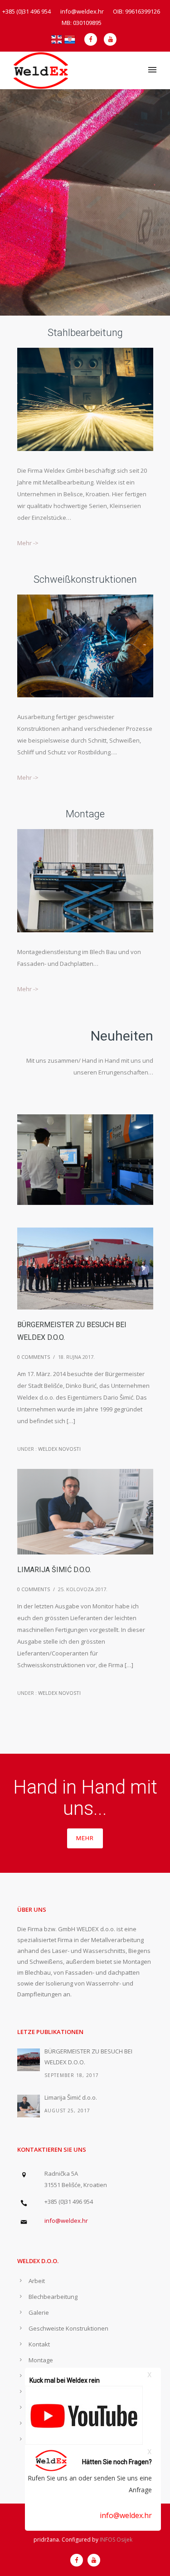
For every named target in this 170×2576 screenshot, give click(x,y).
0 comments (34, 1357)
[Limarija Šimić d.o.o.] (29, 2106)
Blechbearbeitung (53, 2297)
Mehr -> (28, 543)
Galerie (39, 2312)
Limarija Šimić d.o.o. (54, 1570)
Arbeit (37, 2281)
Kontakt (39, 2344)
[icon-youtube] (110, 39)
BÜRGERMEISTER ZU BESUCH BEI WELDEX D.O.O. (72, 1331)
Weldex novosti (59, 1449)
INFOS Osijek (116, 2540)
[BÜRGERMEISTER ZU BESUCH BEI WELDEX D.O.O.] (29, 2060)
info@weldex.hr (126, 2515)
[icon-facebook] (93, 39)
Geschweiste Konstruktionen (68, 2328)
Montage (41, 2360)
